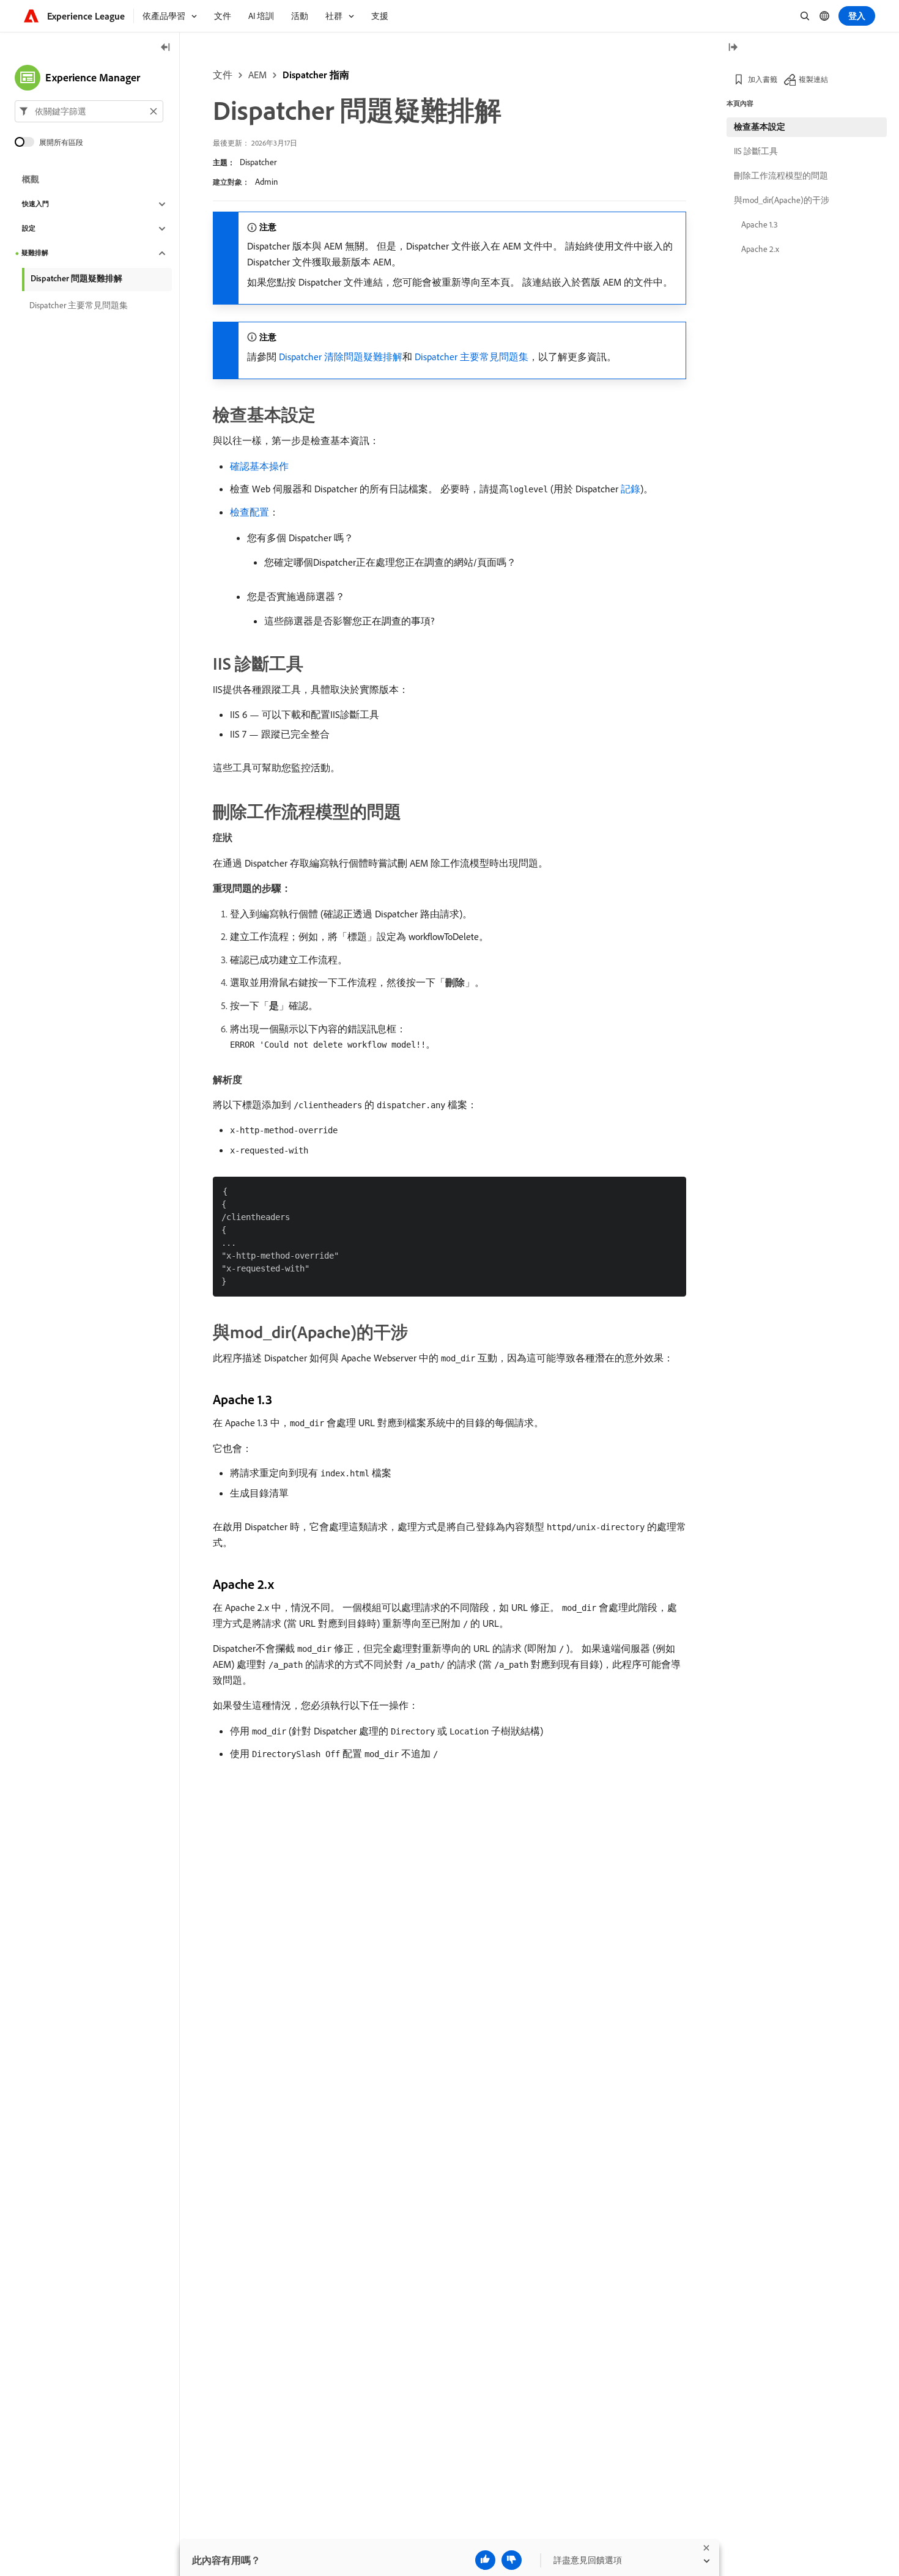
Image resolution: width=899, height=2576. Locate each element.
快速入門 (35, 204)
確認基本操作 (259, 466)
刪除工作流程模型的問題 (781, 176)
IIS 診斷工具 (756, 151)
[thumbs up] (485, 2560)
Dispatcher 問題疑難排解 (76, 278)
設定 (29, 229)
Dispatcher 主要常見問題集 (472, 357)
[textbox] (89, 111)
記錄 (631, 489)
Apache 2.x (760, 249)
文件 (223, 75)
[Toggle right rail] (733, 48)
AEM (257, 75)
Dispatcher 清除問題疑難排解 (341, 357)
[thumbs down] (512, 2560)
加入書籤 (763, 79)
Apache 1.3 (760, 224)
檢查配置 (250, 512)
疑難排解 (35, 253)
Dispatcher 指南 (316, 75)
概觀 (31, 180)
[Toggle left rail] (166, 48)
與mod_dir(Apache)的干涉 (782, 200)
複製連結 (813, 79)
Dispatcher (258, 162)
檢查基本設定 (760, 127)
